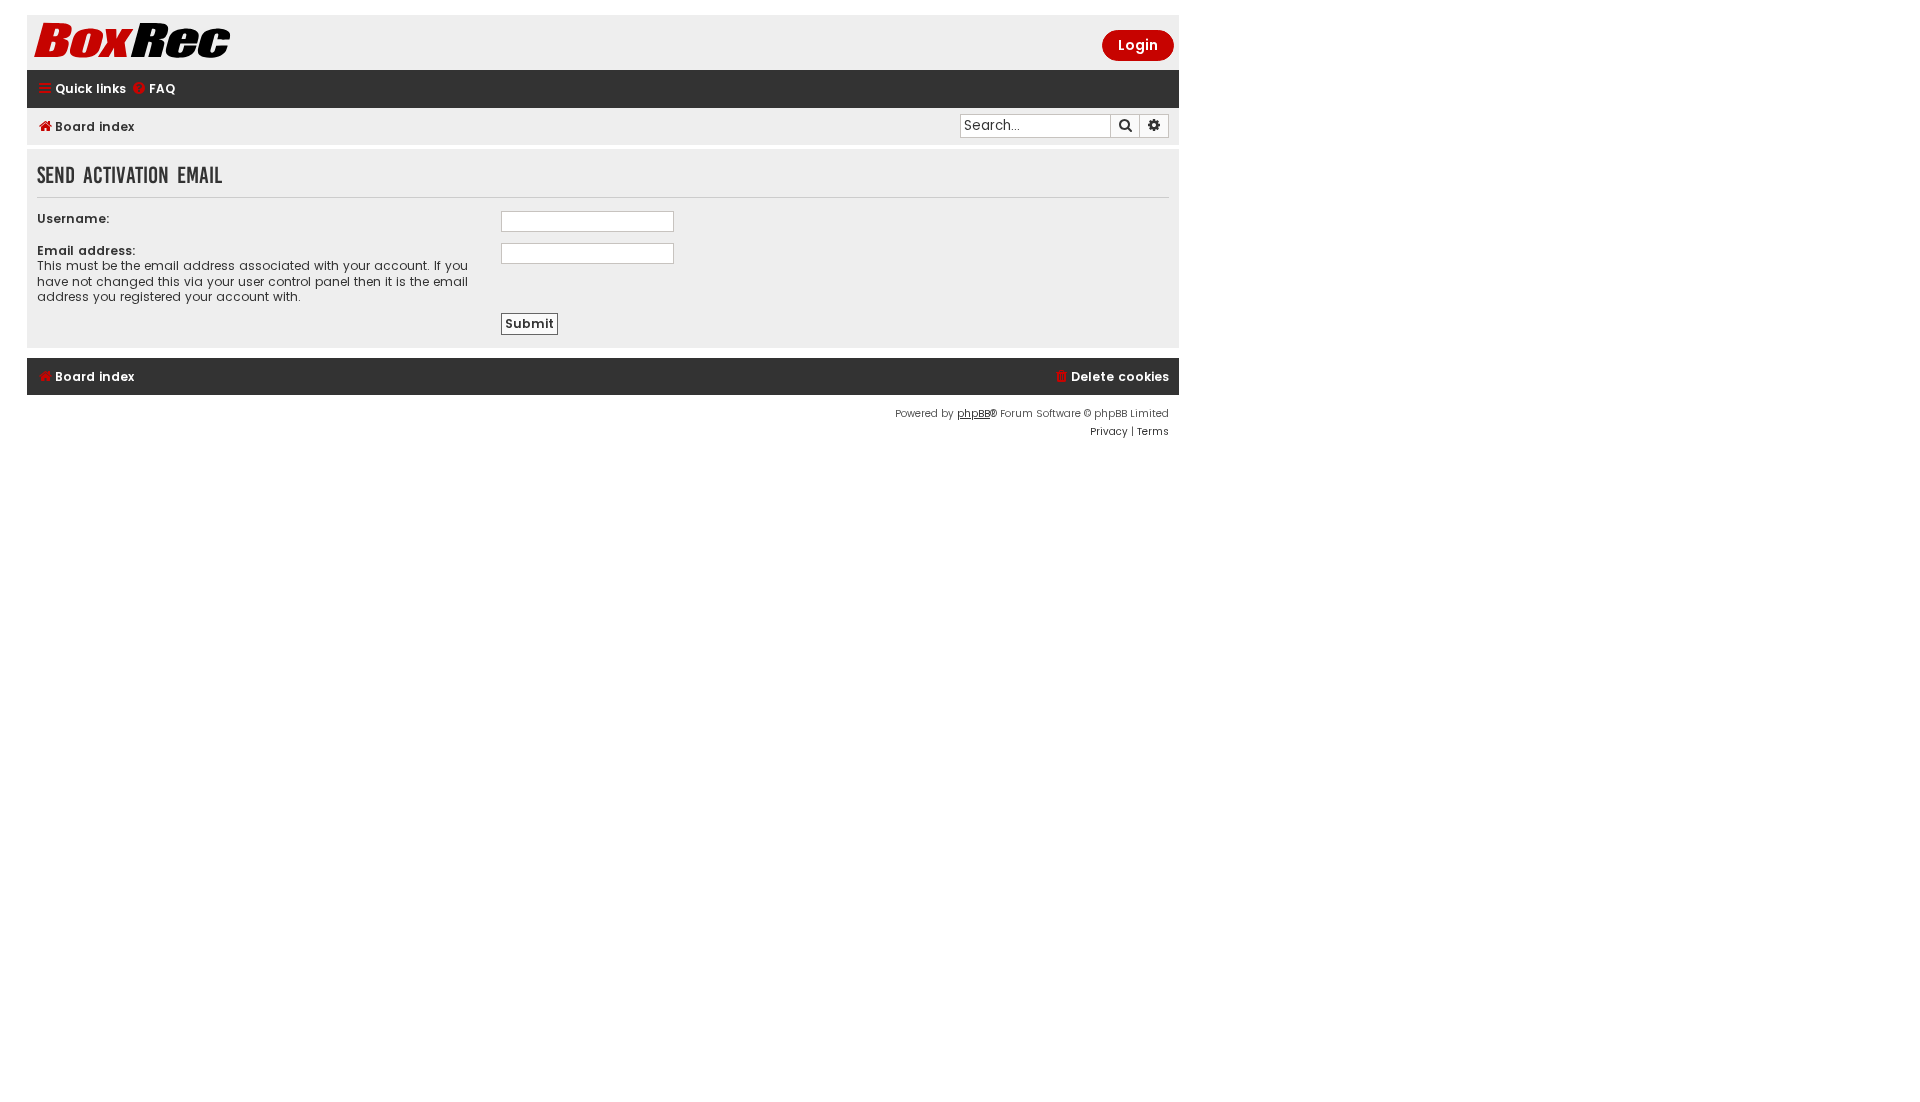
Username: (73, 218)
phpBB (973, 413)
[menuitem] (153, 89)
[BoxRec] (182, 42)
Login (1138, 45)
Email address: (86, 250)
